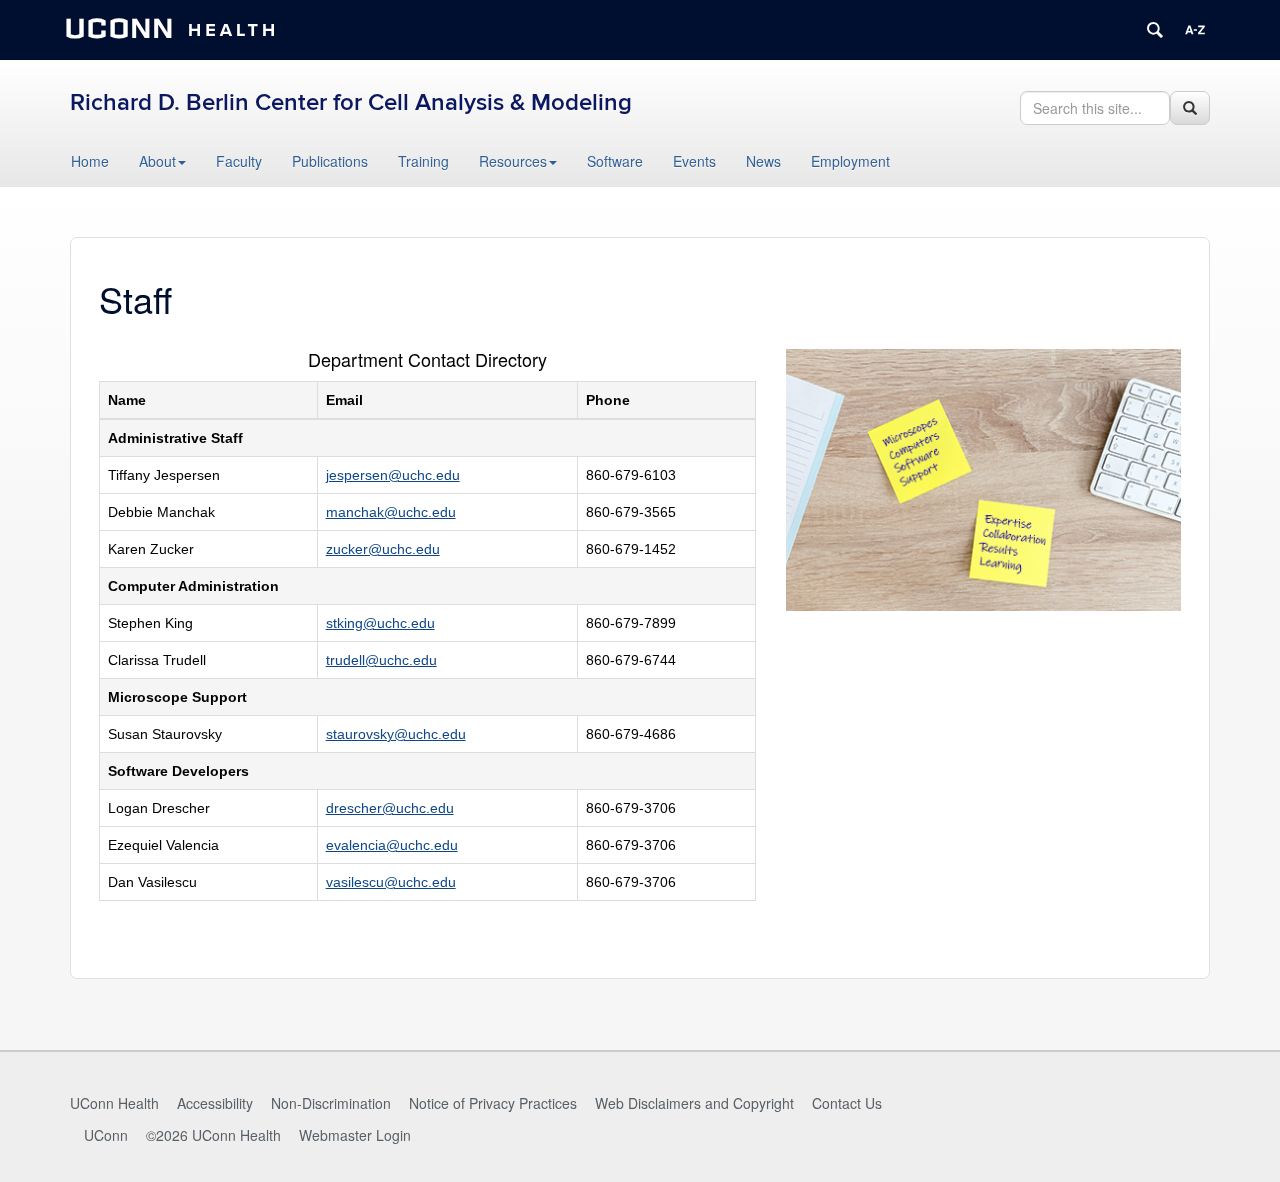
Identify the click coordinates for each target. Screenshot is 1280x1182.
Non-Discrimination (331, 1103)
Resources (513, 161)
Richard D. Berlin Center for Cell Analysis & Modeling (351, 102)
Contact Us (847, 1103)
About (157, 161)
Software (615, 161)
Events (694, 161)
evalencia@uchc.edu (392, 845)
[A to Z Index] (1195, 30)
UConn (106, 1135)
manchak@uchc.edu (391, 512)
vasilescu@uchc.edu (391, 882)
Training (423, 161)
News (763, 161)
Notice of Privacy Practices (493, 1103)
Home (90, 161)
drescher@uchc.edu (390, 808)
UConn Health (114, 1103)
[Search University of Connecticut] (1155, 30)
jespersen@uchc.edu (393, 475)
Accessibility (215, 1103)
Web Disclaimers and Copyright (694, 1103)
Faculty (239, 161)
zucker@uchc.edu (383, 549)
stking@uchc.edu (380, 623)
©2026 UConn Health (213, 1135)
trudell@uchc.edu (381, 660)
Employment (850, 161)
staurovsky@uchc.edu (396, 734)
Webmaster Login (355, 1135)
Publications (330, 161)
